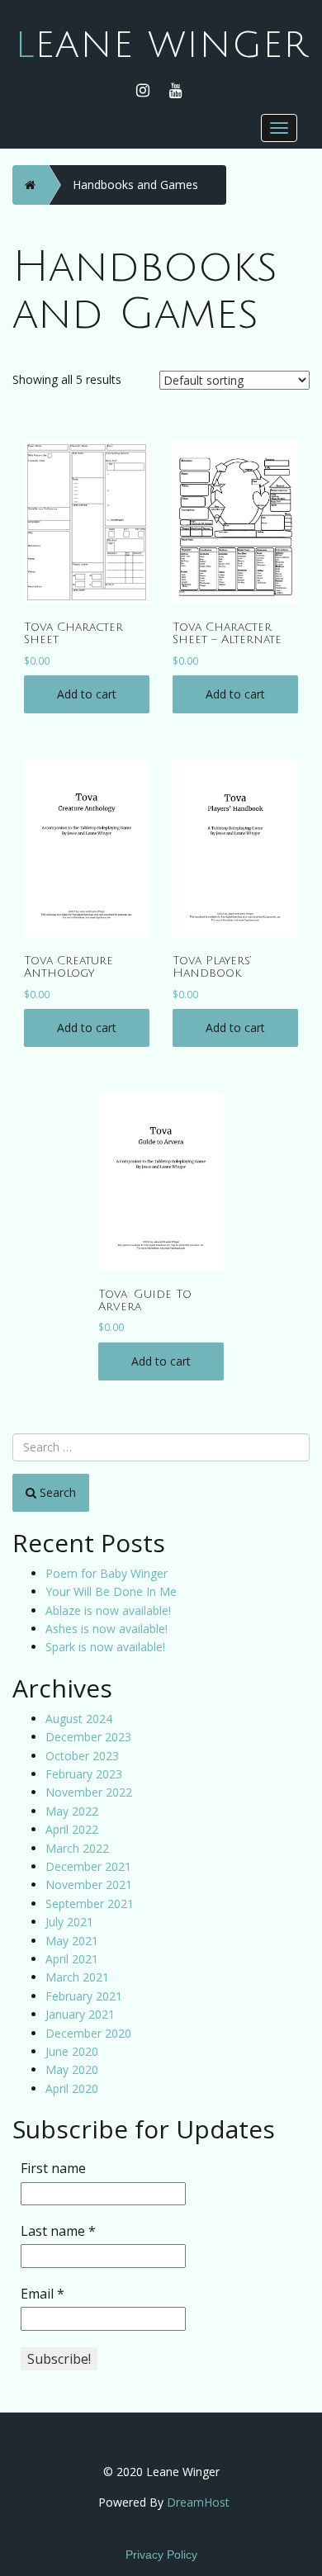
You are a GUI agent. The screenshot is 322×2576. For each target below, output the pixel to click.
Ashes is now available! (107, 1629)
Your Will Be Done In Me (111, 1591)
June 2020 (72, 2051)
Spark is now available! (105, 1647)
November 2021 (89, 1885)
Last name (58, 2231)
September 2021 (90, 1904)
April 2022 (72, 1829)
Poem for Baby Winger (107, 1573)
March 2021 (77, 1977)
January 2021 (80, 2014)
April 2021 (72, 1959)
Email (43, 2294)
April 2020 (72, 2088)
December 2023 (88, 1737)
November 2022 (89, 1792)
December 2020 (88, 2033)
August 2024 (79, 1719)
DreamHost (198, 2502)
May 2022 (72, 1811)
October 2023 (82, 1756)
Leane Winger (161, 45)
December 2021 (88, 1866)
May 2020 (72, 2069)
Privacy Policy (161, 2555)
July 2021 (69, 1922)
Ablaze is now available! (108, 1610)
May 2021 (72, 1941)
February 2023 (84, 1774)
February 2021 (84, 1996)
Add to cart (87, 694)
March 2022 (77, 1848)
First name (53, 2168)
